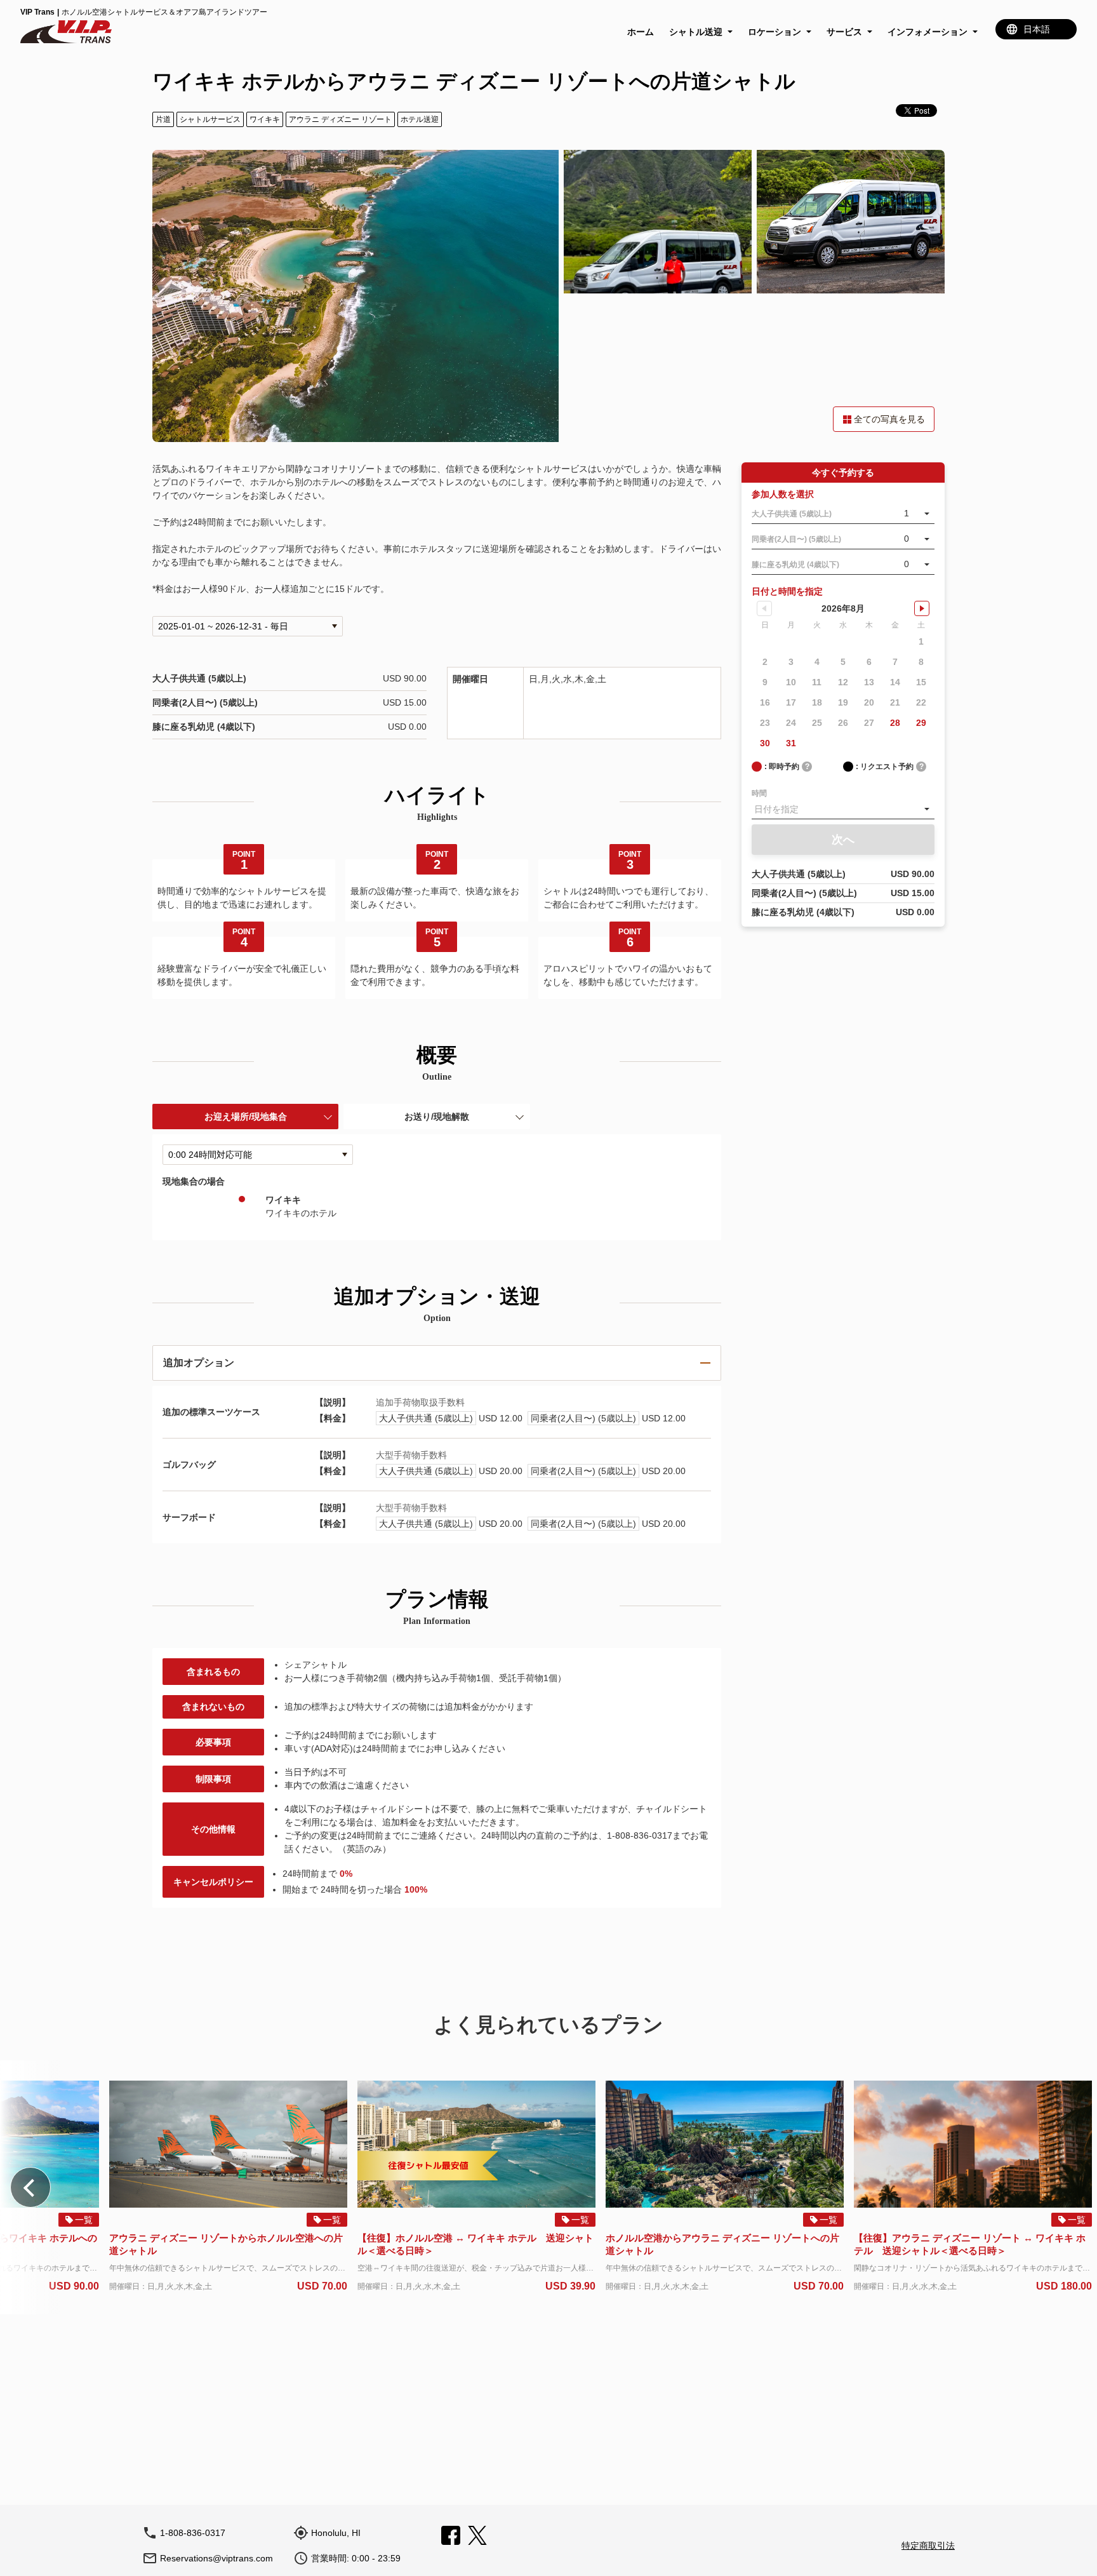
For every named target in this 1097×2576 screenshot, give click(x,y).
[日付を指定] (843, 809)
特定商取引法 (928, 2546)
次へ (843, 840)
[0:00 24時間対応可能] (258, 1155)
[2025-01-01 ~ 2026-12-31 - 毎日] (248, 626)
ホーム (641, 32)
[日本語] (1036, 29)
